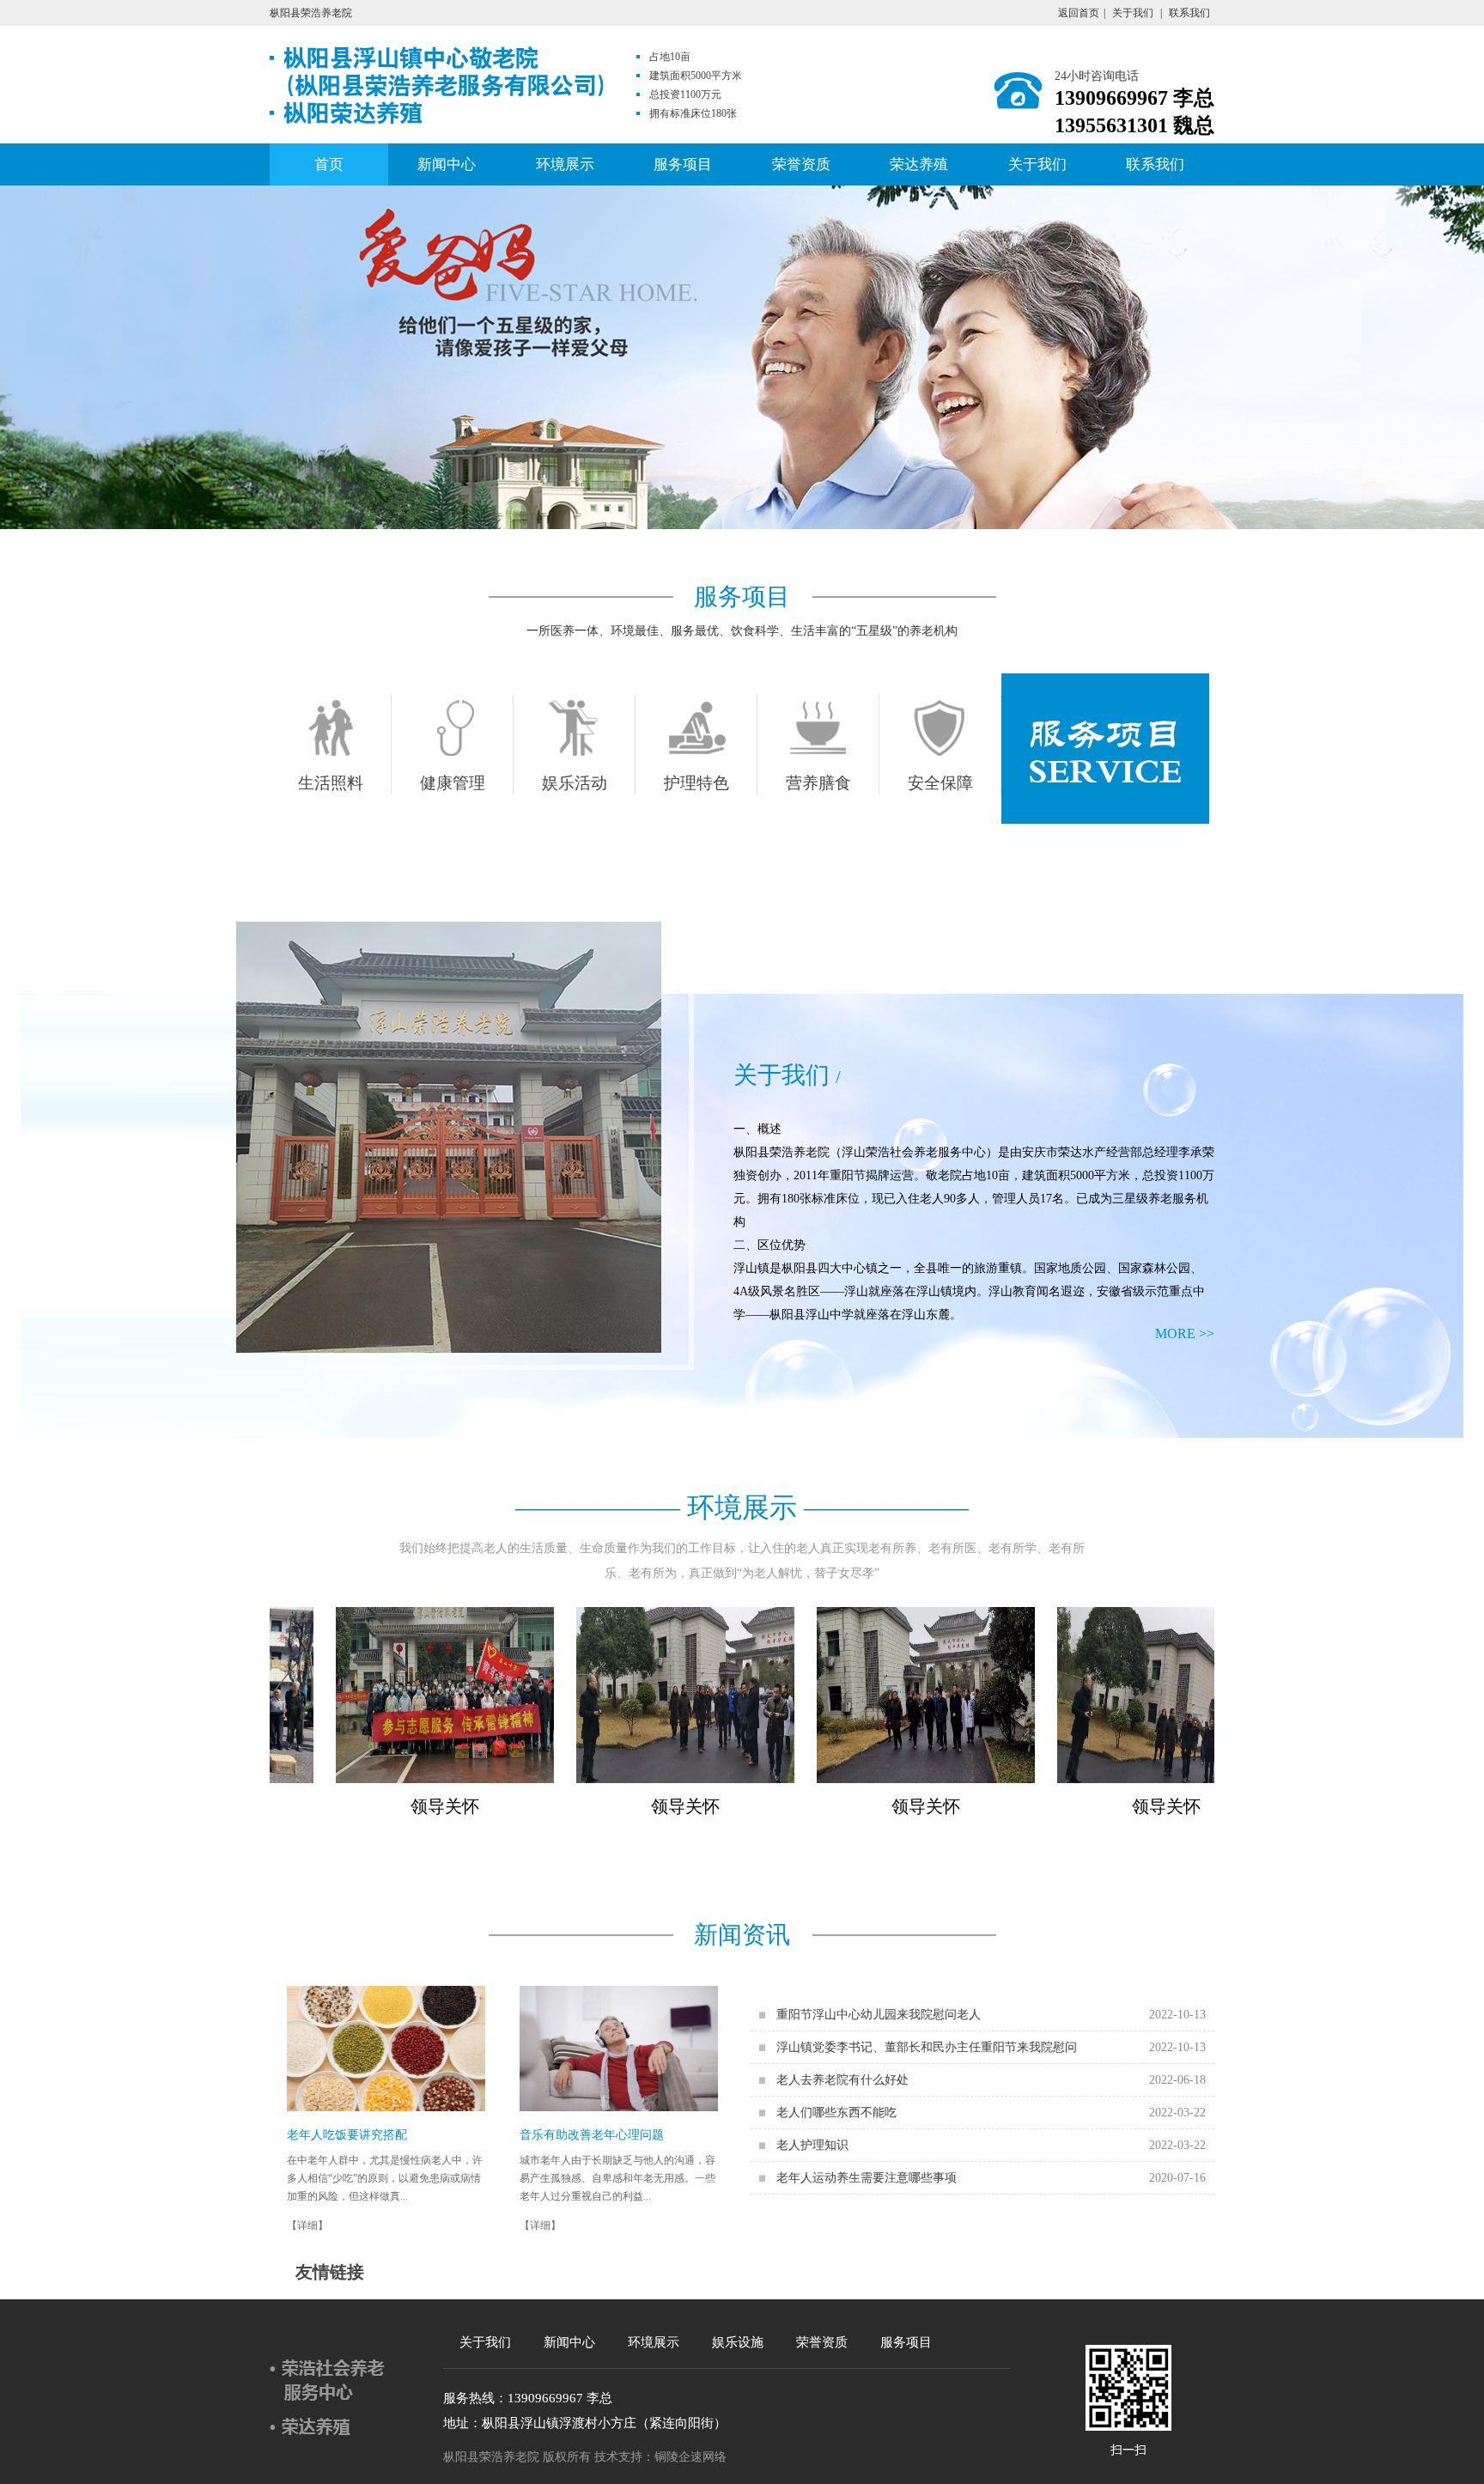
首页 (329, 164)
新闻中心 (447, 164)
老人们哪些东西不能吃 (836, 2113)
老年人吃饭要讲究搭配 (347, 2135)
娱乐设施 (738, 2342)
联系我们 (1189, 13)
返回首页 (1079, 13)
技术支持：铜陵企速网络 (660, 2457)
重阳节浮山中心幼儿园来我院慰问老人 (879, 2015)
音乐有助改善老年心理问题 (592, 2135)
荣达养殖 (919, 164)
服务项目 (683, 164)
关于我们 (1133, 13)
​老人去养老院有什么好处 (842, 2080)
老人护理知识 (812, 2145)
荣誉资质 (801, 164)
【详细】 (307, 2225)
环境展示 (565, 164)
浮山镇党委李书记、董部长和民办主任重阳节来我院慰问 (927, 2047)
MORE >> (1185, 1333)
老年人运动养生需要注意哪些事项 (867, 2178)
